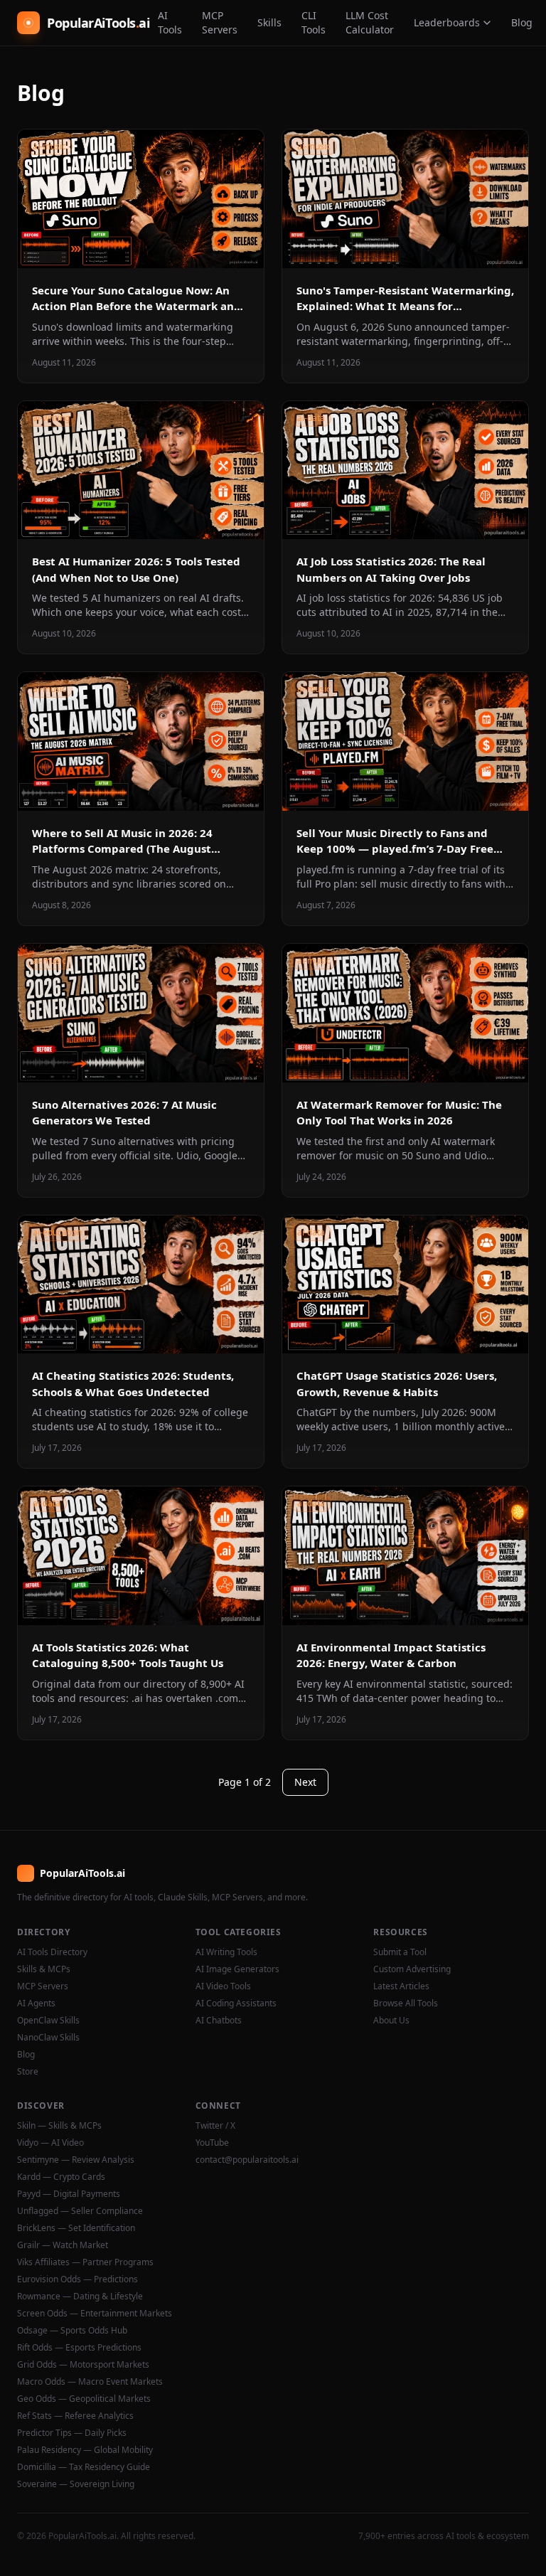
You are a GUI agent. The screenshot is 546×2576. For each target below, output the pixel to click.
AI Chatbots (219, 2021)
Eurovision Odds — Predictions (77, 2279)
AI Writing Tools (226, 1952)
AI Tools (170, 22)
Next (305, 1782)
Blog (522, 22)
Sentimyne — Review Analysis (76, 2160)
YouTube (212, 2143)
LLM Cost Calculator (370, 22)
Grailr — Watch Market (63, 2245)
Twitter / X (215, 2126)
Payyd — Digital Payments (69, 2194)
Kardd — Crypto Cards (61, 2177)
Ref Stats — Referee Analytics (75, 2416)
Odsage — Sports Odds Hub (72, 2331)
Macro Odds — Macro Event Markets (90, 2382)
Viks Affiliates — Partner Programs (85, 2262)
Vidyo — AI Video (50, 2143)
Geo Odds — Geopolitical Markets (84, 2399)
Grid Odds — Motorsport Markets (83, 2365)
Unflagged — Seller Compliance (80, 2211)
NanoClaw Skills (48, 2038)
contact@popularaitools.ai (247, 2160)
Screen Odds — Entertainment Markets (95, 2314)
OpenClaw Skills (48, 2021)
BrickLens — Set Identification (76, 2228)
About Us (391, 2021)
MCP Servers (220, 22)
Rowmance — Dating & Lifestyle (80, 2296)
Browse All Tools (406, 2003)
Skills (269, 22)
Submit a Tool (400, 1952)
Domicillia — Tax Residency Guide (84, 2467)
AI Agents (36, 2003)
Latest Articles (401, 1986)
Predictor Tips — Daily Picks (72, 2433)
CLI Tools (314, 22)
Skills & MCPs (44, 1969)
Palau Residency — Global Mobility (85, 2450)
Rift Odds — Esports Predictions (79, 2348)
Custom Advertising (412, 1969)
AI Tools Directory (52, 1952)
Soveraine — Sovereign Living (76, 2484)
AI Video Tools (223, 1986)
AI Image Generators (237, 1969)
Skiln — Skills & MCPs (59, 2126)
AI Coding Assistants (236, 2003)
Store (28, 2072)
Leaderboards (447, 22)
